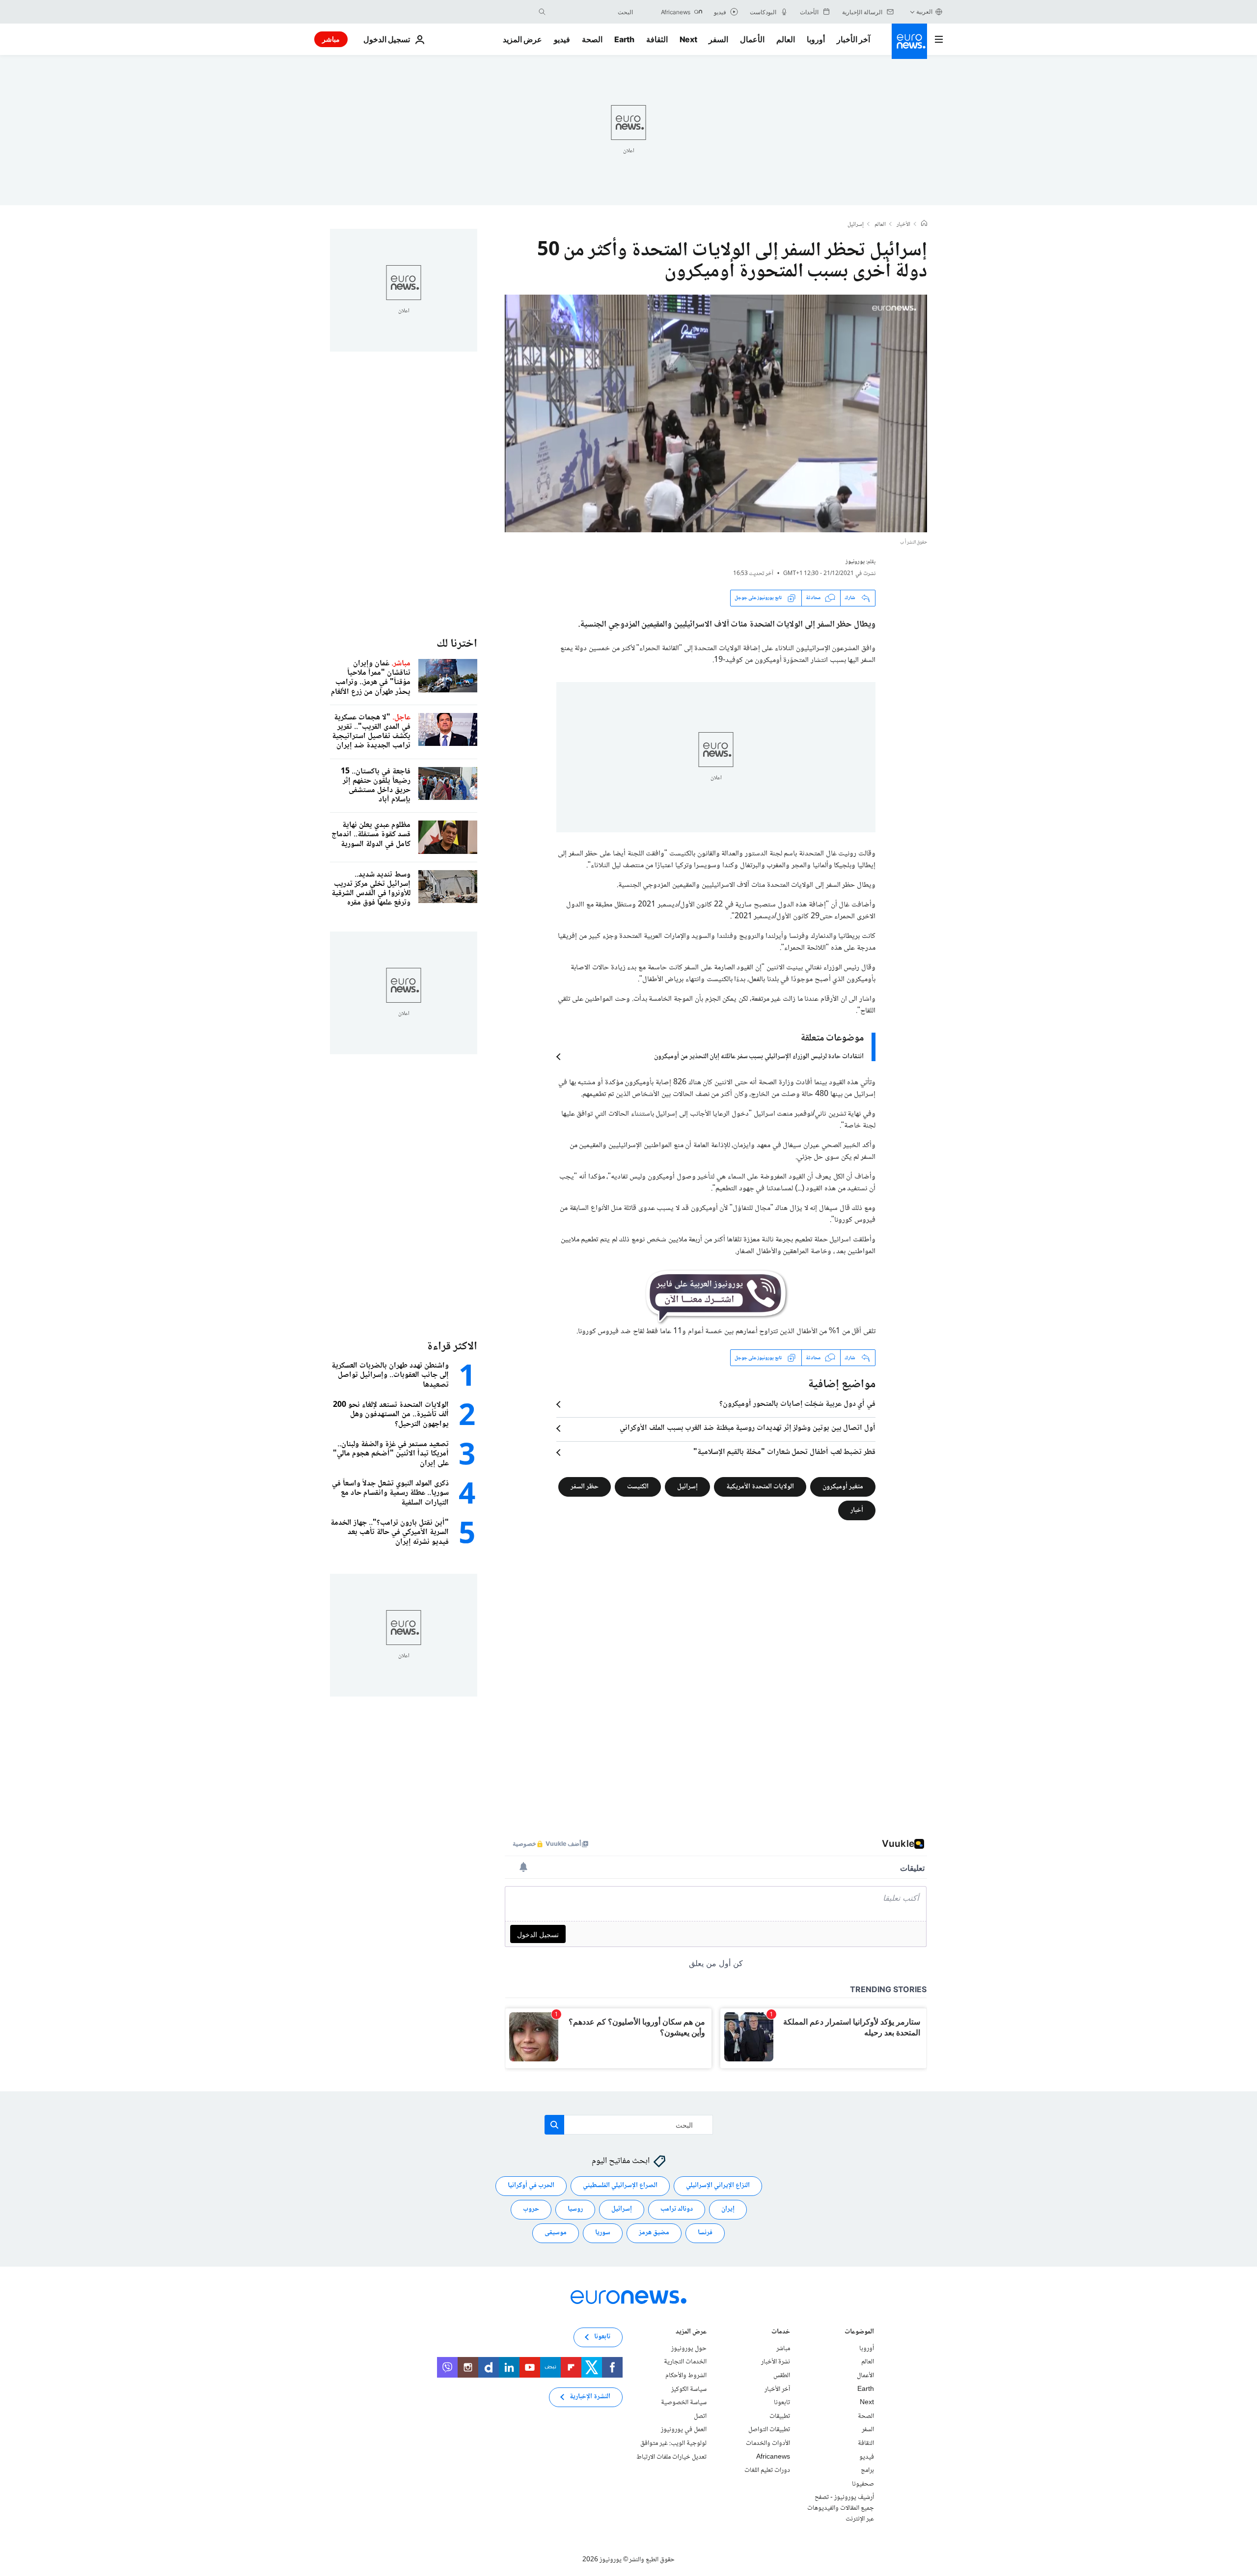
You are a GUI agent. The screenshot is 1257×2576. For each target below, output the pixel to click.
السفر (718, 39)
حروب (531, 2209)
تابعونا (782, 2403)
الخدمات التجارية (685, 2362)
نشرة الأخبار (776, 2362)
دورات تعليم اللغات (767, 2470)
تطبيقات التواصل (769, 2430)
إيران (728, 2209)
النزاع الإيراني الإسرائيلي (718, 2186)
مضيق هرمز (654, 2233)
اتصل (700, 2416)
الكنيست (638, 1487)
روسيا (575, 2209)
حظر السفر (585, 1487)
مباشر (331, 39)
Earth (624, 39)
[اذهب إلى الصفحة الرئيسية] (909, 41)
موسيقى (556, 2233)
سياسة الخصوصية (684, 2403)
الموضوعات (859, 2333)
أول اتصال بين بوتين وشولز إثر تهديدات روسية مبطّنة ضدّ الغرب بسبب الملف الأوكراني (748, 1428)
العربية (924, 12)
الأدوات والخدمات (768, 2443)
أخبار (857, 1510)
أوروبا (816, 39)
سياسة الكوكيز (689, 2389)
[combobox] (592, 12)
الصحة (592, 39)
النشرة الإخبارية (590, 2397)
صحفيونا (863, 2484)
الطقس (782, 2376)
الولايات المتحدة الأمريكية (760, 1487)
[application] (716, 413)
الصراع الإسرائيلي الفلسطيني (620, 2186)
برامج (867, 2470)
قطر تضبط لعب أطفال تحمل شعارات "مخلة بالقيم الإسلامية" (784, 1452)
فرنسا (705, 2233)
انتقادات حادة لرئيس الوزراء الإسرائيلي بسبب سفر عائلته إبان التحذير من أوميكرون (759, 1057)
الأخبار (903, 225)
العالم (786, 39)
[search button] (542, 12)
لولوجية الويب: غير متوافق (673, 2443)
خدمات (781, 2333)
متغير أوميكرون (843, 1487)
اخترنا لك (457, 644)
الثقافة (657, 39)
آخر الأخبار (853, 39)
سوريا (603, 2233)
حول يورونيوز (689, 2349)
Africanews (773, 2457)
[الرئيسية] (924, 224)
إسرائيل (856, 225)
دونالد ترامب (677, 2209)
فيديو (562, 39)
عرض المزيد (691, 2333)
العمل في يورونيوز (684, 2430)
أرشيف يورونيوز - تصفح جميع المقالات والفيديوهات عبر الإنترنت (841, 2508)
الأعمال (752, 39)
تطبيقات (780, 2416)
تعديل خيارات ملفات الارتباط (671, 2457)
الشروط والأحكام (686, 2376)
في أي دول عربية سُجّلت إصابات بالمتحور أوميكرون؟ (797, 1404)
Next (688, 39)
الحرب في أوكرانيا (531, 2186)
